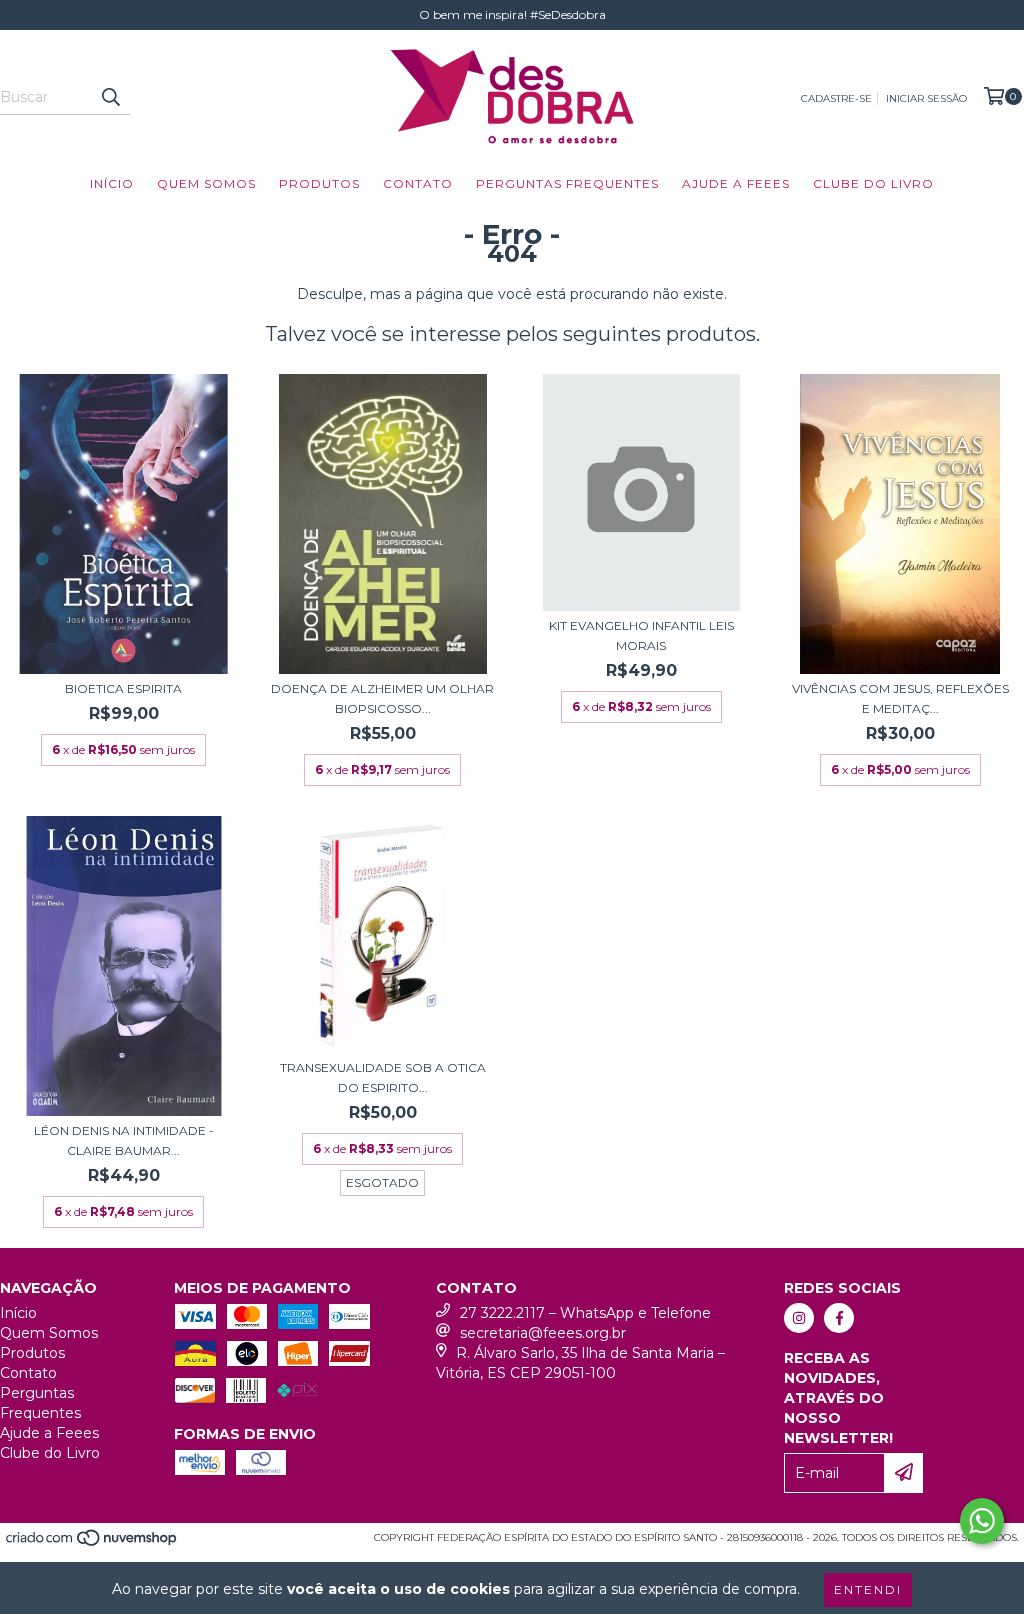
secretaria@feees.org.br (543, 1333)
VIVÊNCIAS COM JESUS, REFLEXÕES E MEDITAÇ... (900, 698)
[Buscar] (110, 97)
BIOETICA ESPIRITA (123, 688)
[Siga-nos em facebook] (839, 1318)
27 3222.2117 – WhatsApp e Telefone (585, 1313)
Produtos (319, 183)
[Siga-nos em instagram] (799, 1318)
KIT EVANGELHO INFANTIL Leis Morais (641, 635)
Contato (418, 183)
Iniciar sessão (926, 98)
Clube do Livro (873, 183)
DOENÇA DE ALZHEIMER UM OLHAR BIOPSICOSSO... (382, 698)
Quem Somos (206, 183)
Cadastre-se (836, 98)
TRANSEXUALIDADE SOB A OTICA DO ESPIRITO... (383, 1077)
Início (112, 183)
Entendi (868, 1589)
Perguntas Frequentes (567, 183)
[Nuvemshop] (92, 1543)
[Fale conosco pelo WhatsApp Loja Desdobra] (982, 1521)
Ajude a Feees (736, 183)
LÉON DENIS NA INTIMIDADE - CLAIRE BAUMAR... (124, 1140)
